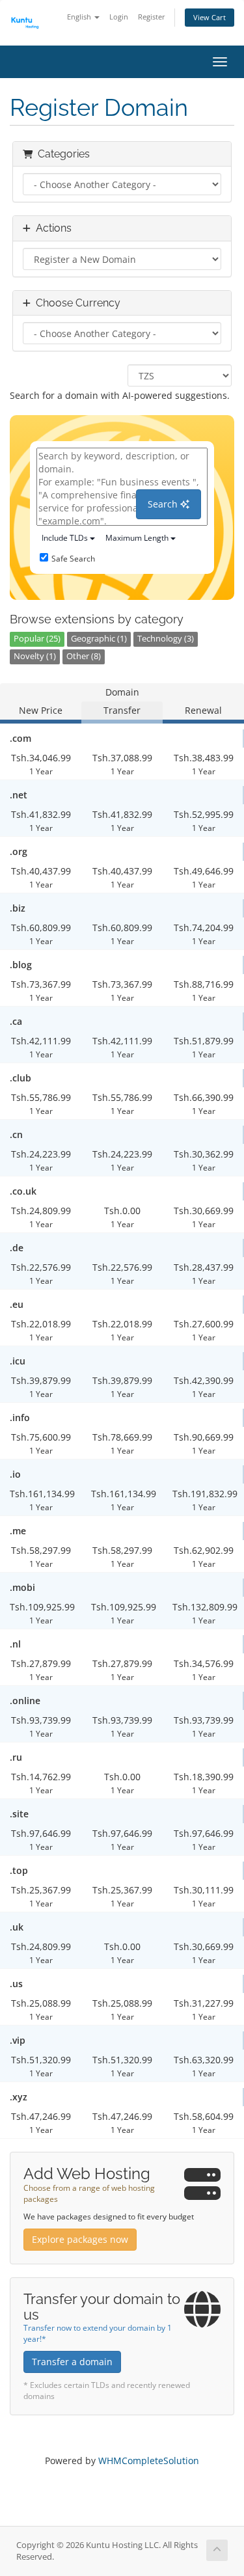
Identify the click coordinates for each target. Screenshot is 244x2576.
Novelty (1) (35, 656)
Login (119, 17)
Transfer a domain (72, 2362)
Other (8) (84, 656)
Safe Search (73, 559)
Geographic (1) (99, 639)
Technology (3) (166, 639)
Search (164, 504)
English (80, 17)
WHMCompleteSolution (149, 2461)
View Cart (210, 17)
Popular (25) (37, 639)
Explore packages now (80, 2239)
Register (152, 17)
